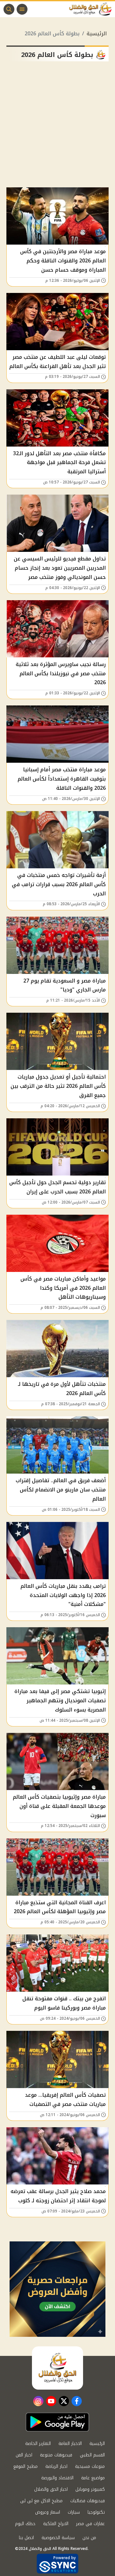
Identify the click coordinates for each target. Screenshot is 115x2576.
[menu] (22, 9)
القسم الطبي (92, 2455)
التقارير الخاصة (38, 2444)
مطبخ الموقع (26, 2466)
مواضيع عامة (93, 2478)
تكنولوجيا (96, 2512)
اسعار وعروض (48, 2512)
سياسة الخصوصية (58, 2538)
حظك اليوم (25, 2524)
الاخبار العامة (70, 2444)
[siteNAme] (92, 9)
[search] (9, 9)
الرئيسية (97, 34)
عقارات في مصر (90, 2524)
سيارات (74, 2512)
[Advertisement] (57, 127)
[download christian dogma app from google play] (57, 2422)
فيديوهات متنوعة (56, 2455)
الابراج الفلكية (56, 2524)
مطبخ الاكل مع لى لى (41, 2501)
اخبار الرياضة (56, 2466)
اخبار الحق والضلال (51, 2489)
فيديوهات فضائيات (88, 2501)
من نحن (89, 2538)
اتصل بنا (26, 2538)
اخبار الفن (24, 2455)
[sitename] (57, 2368)
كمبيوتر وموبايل (90, 2489)
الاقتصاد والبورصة (57, 2478)
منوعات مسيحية (90, 2466)
